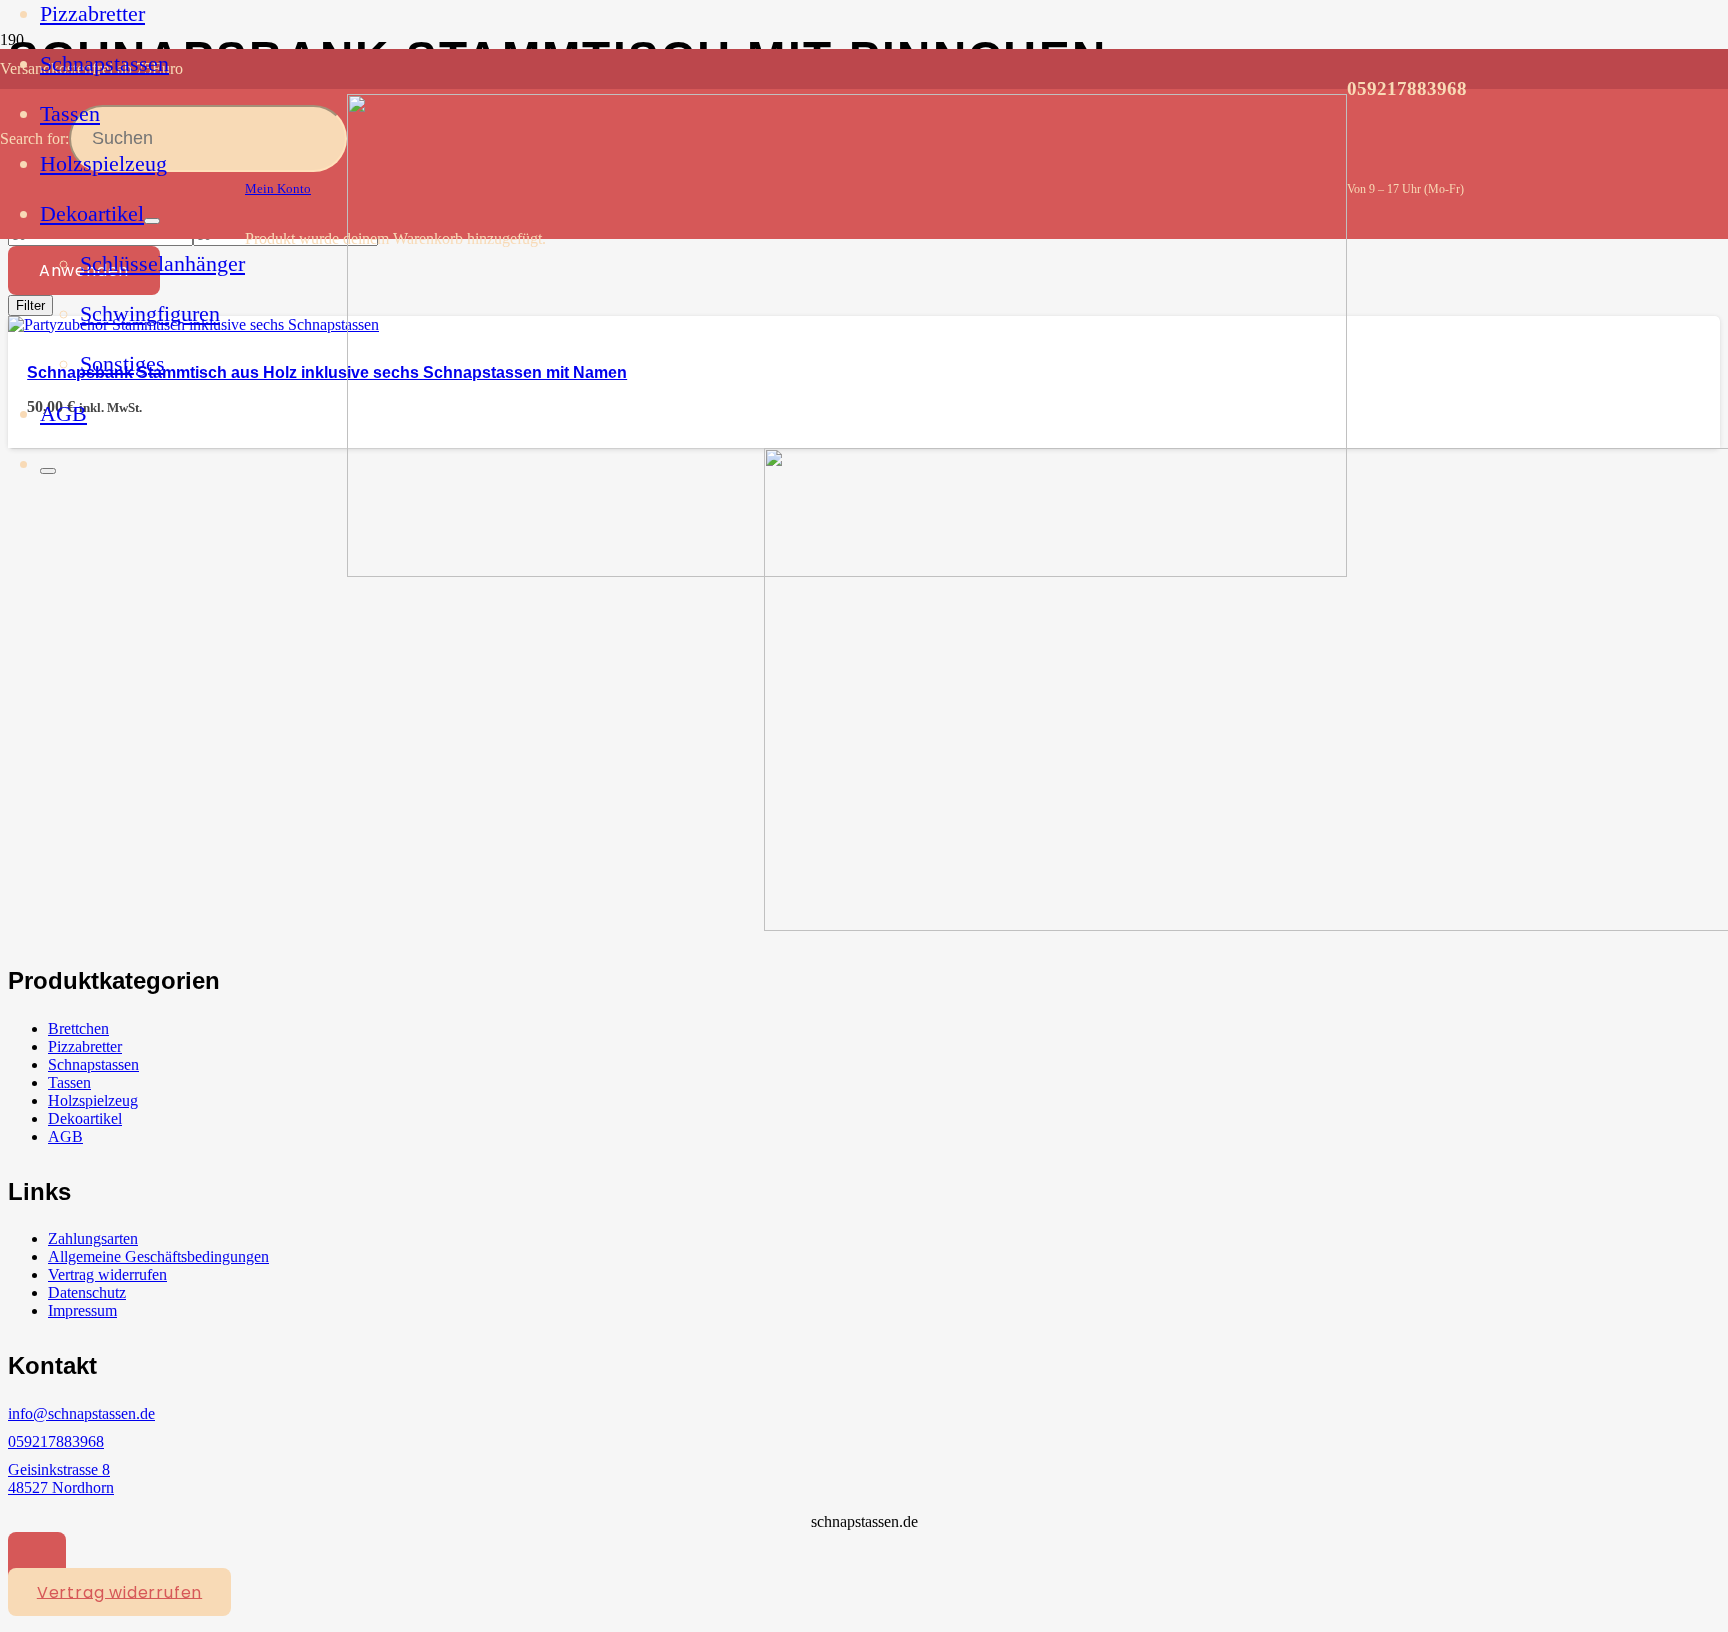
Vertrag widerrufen (107, 1274)
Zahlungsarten (93, 1238)
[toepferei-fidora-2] (847, 571)
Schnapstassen (93, 1064)
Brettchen (78, 1028)
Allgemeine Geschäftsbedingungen (158, 1256)
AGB (65, 1136)
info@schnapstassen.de (81, 1413)
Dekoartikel (85, 1118)
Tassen (69, 1082)
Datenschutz (87, 1292)
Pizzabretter (85, 1046)
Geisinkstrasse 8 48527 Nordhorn (61, 1478)
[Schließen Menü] (48, 471)
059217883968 (56, 1441)
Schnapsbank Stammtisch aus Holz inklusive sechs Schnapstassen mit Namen (327, 372)
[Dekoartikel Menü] (152, 221)
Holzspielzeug (93, 1100)
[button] (37, 1556)
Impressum (82, 1310)
